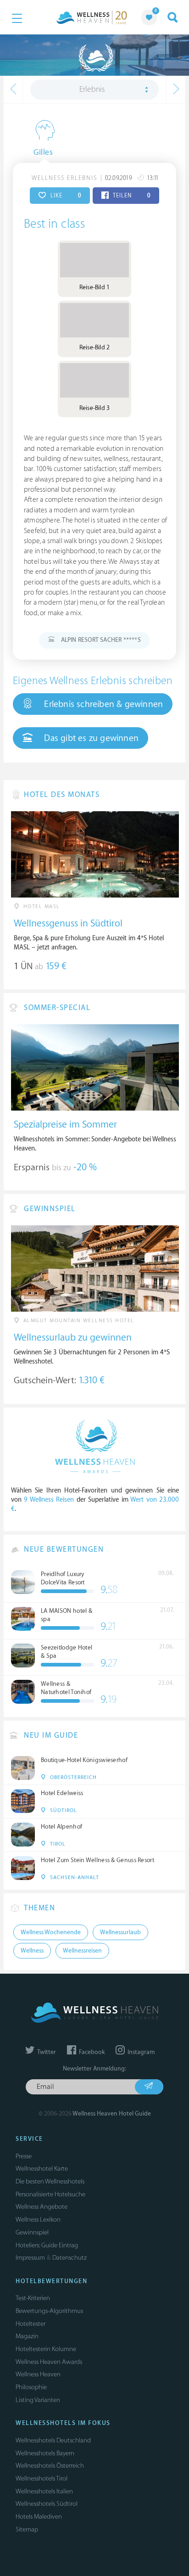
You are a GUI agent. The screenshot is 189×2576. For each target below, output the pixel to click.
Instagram (140, 2052)
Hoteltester (31, 2324)
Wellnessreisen (82, 1951)
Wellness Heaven (38, 2374)
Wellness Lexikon (38, 2220)
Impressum (30, 2258)
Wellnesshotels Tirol (42, 2478)
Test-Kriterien (33, 2298)
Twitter (46, 2052)
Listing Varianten (38, 2400)
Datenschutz (69, 2258)
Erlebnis (92, 90)
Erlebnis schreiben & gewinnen (102, 704)
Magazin (27, 2336)
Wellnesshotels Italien (44, 2491)
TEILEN (131, 196)
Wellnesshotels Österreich (50, 2466)
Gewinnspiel (32, 2232)
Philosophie (31, 2387)
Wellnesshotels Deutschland (53, 2440)
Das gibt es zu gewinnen (90, 738)
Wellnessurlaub (120, 1932)
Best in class (54, 224)
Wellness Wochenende (51, 1932)
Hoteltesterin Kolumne (46, 2349)
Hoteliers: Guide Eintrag (47, 2245)
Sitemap (27, 2529)
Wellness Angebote (42, 2207)
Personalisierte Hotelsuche (50, 2194)
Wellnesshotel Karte (42, 2169)
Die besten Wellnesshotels (50, 2181)
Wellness (32, 1951)
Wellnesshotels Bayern (45, 2453)
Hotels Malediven (39, 2517)
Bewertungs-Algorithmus (49, 2311)
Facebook (91, 2052)
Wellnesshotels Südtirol (47, 2504)
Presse (24, 2156)
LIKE (65, 196)
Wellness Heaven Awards (49, 2362)
